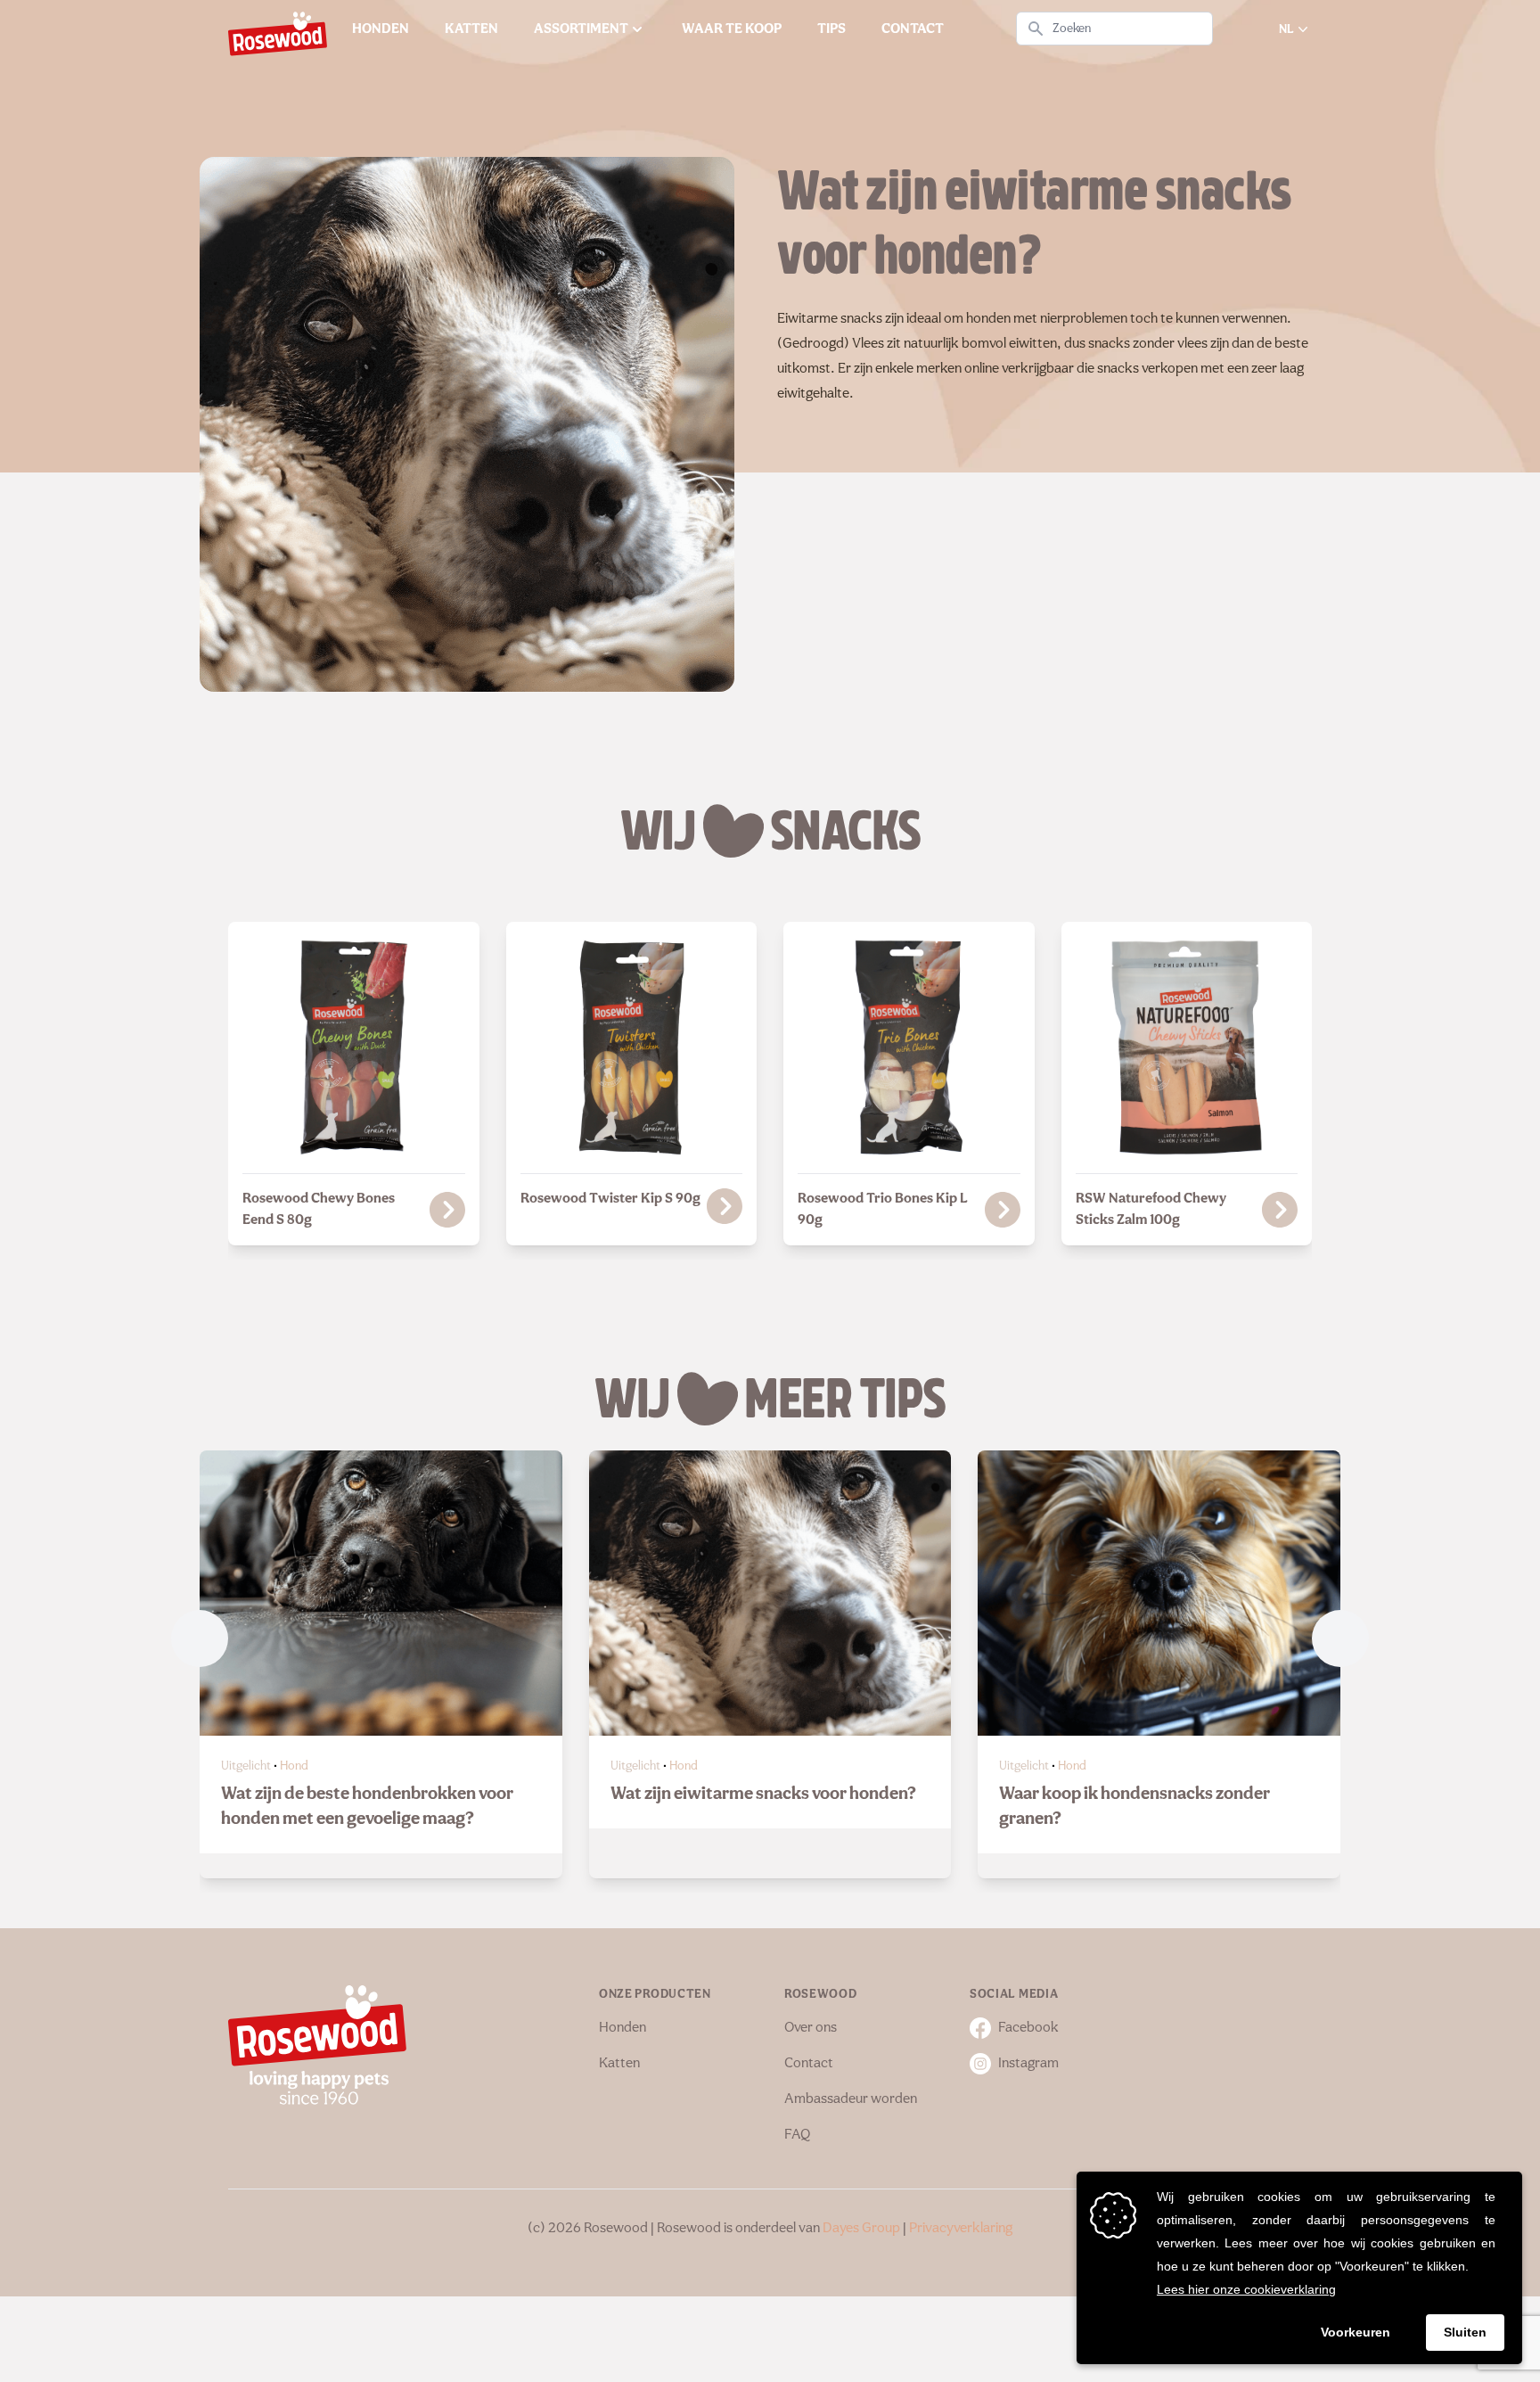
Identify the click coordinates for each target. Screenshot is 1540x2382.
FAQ (797, 2135)
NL (1286, 29)
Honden (623, 2028)
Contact (809, 2064)
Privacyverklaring (961, 2229)
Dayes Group (861, 2229)
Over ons (811, 2028)
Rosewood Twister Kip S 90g (610, 1199)
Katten (619, 2064)
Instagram (1028, 2064)
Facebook (1028, 2028)
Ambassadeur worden (851, 2099)
